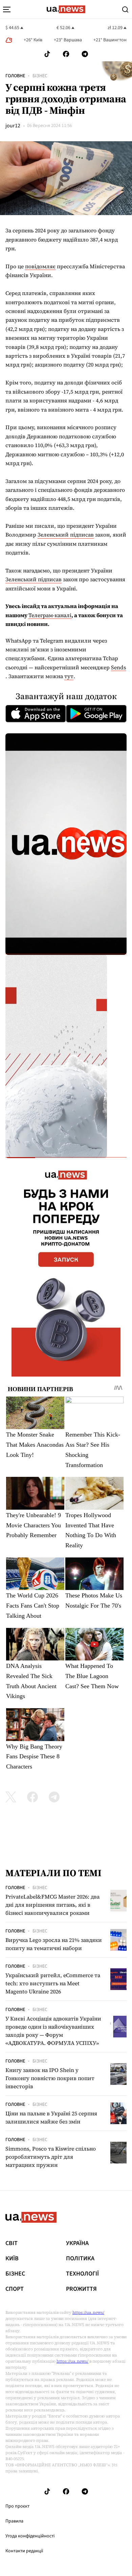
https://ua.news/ (88, 2312)
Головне (15, 76)
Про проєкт (17, 2506)
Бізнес (40, 76)
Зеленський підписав (66, 535)
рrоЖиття (81, 2289)
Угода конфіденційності (30, 2536)
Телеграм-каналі (50, 615)
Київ (12, 2259)
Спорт (15, 2289)
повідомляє (40, 266)
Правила (14, 2521)
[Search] (125, 9)
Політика (80, 2259)
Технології (82, 2274)
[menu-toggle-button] (7, 9)
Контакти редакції (24, 2551)
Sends (118, 667)
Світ (12, 2243)
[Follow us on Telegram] (85, 54)
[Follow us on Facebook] (66, 54)
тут (69, 676)
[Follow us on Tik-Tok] (47, 54)
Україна (77, 2243)
